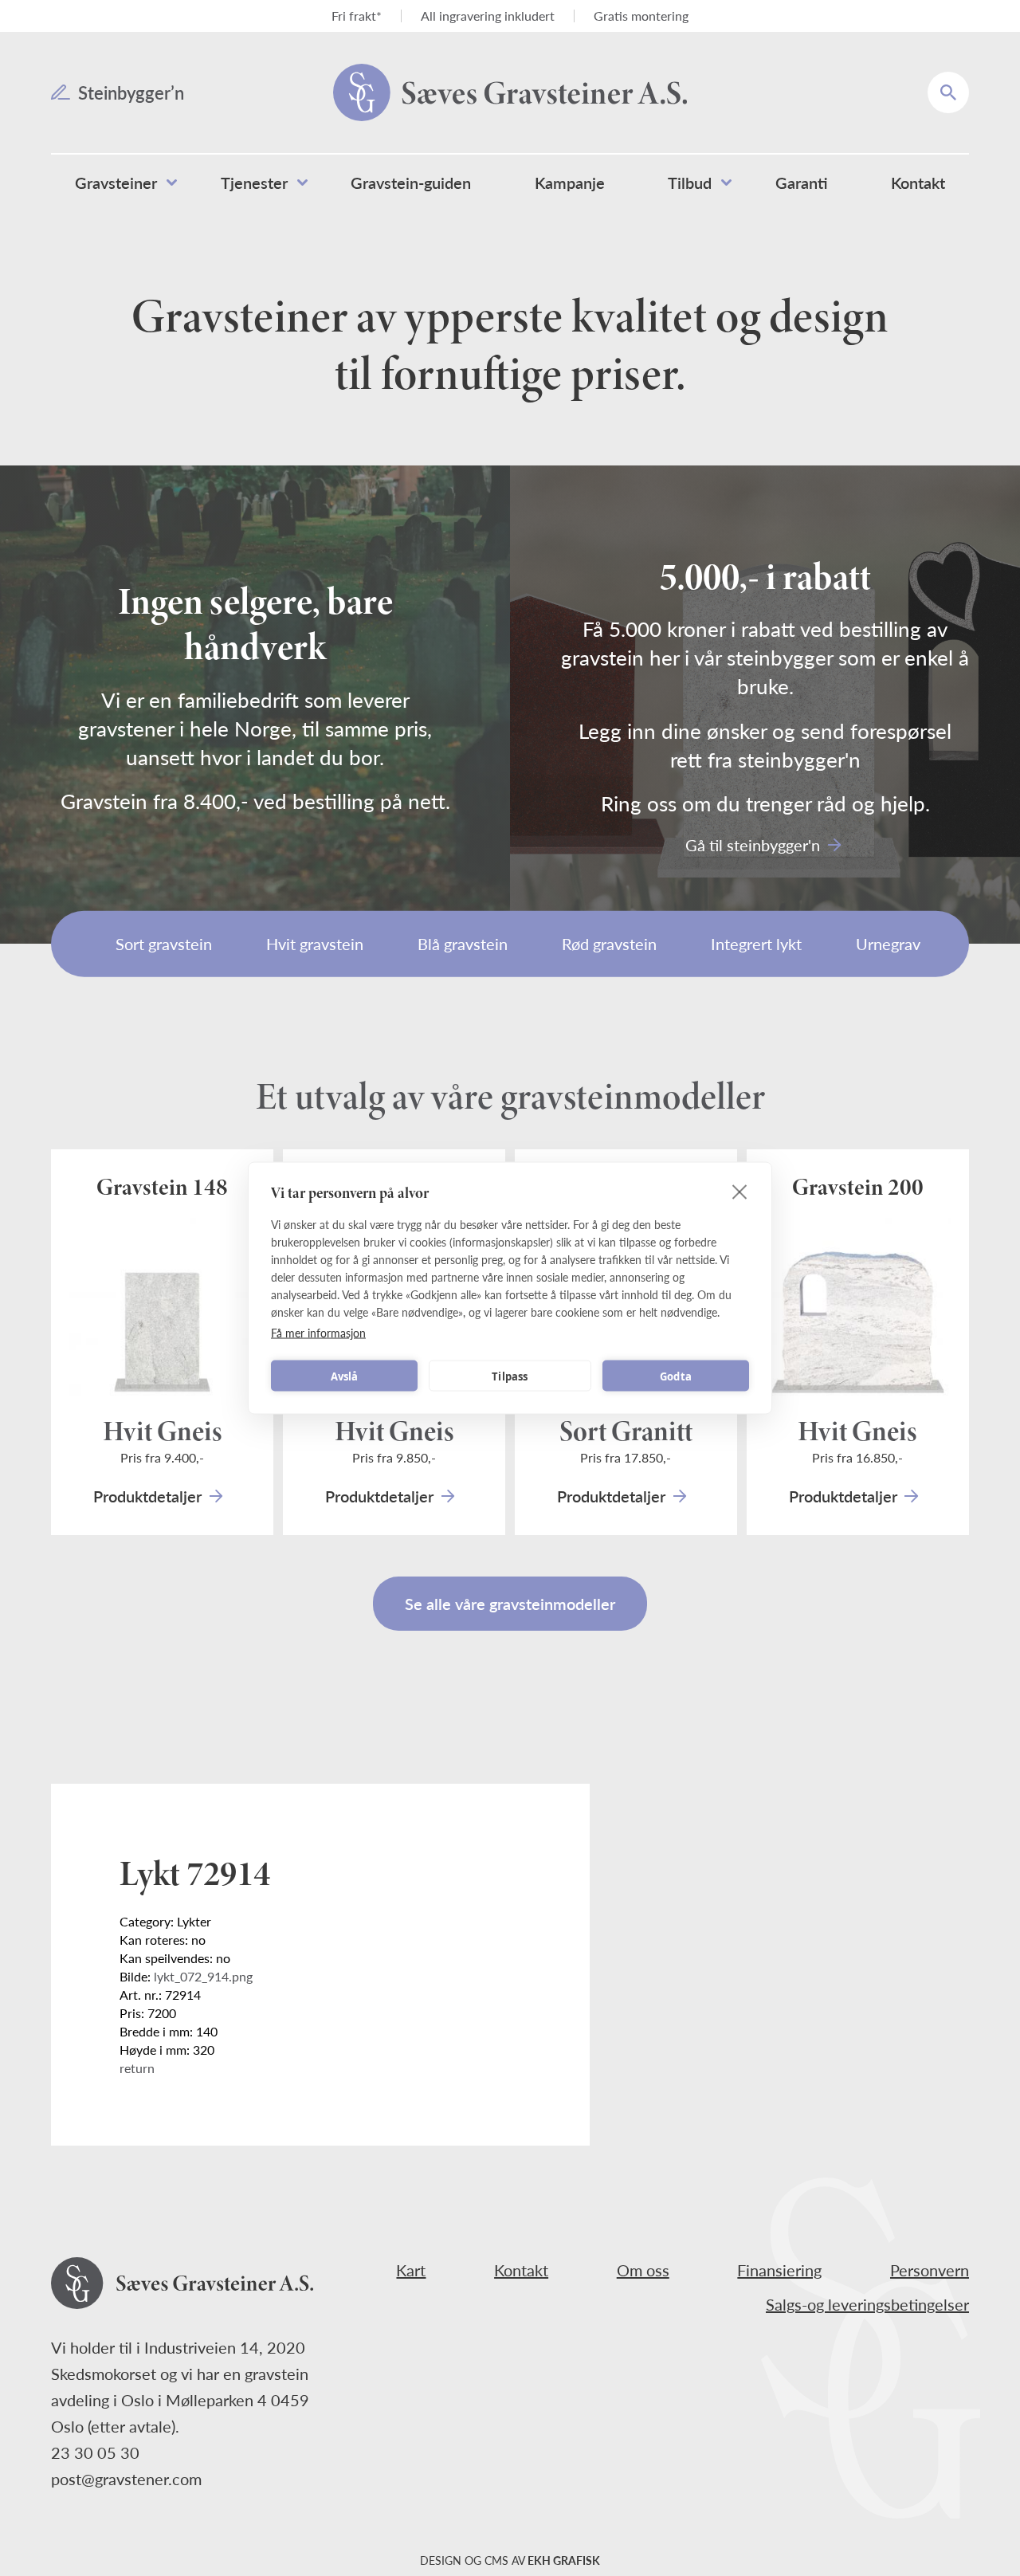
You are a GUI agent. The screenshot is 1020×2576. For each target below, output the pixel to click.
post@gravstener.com (126, 2479)
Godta (676, 1376)
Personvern (930, 2270)
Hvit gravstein (315, 944)
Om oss (643, 2270)
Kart (411, 2270)
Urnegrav (888, 944)
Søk (959, 81)
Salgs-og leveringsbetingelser (867, 2304)
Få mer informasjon (318, 1333)
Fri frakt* (357, 16)
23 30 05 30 (95, 2452)
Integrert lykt (756, 944)
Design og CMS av (510, 2560)
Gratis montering (641, 16)
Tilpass (510, 1376)
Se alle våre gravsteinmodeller (510, 1604)
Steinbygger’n (131, 92)
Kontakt (521, 2270)
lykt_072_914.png (203, 1976)
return (137, 2068)
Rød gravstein (609, 944)
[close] (740, 1192)
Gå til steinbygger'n (753, 845)
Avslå (345, 1376)
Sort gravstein (164, 944)
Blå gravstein (463, 944)
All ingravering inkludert (488, 16)
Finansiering (779, 2270)
